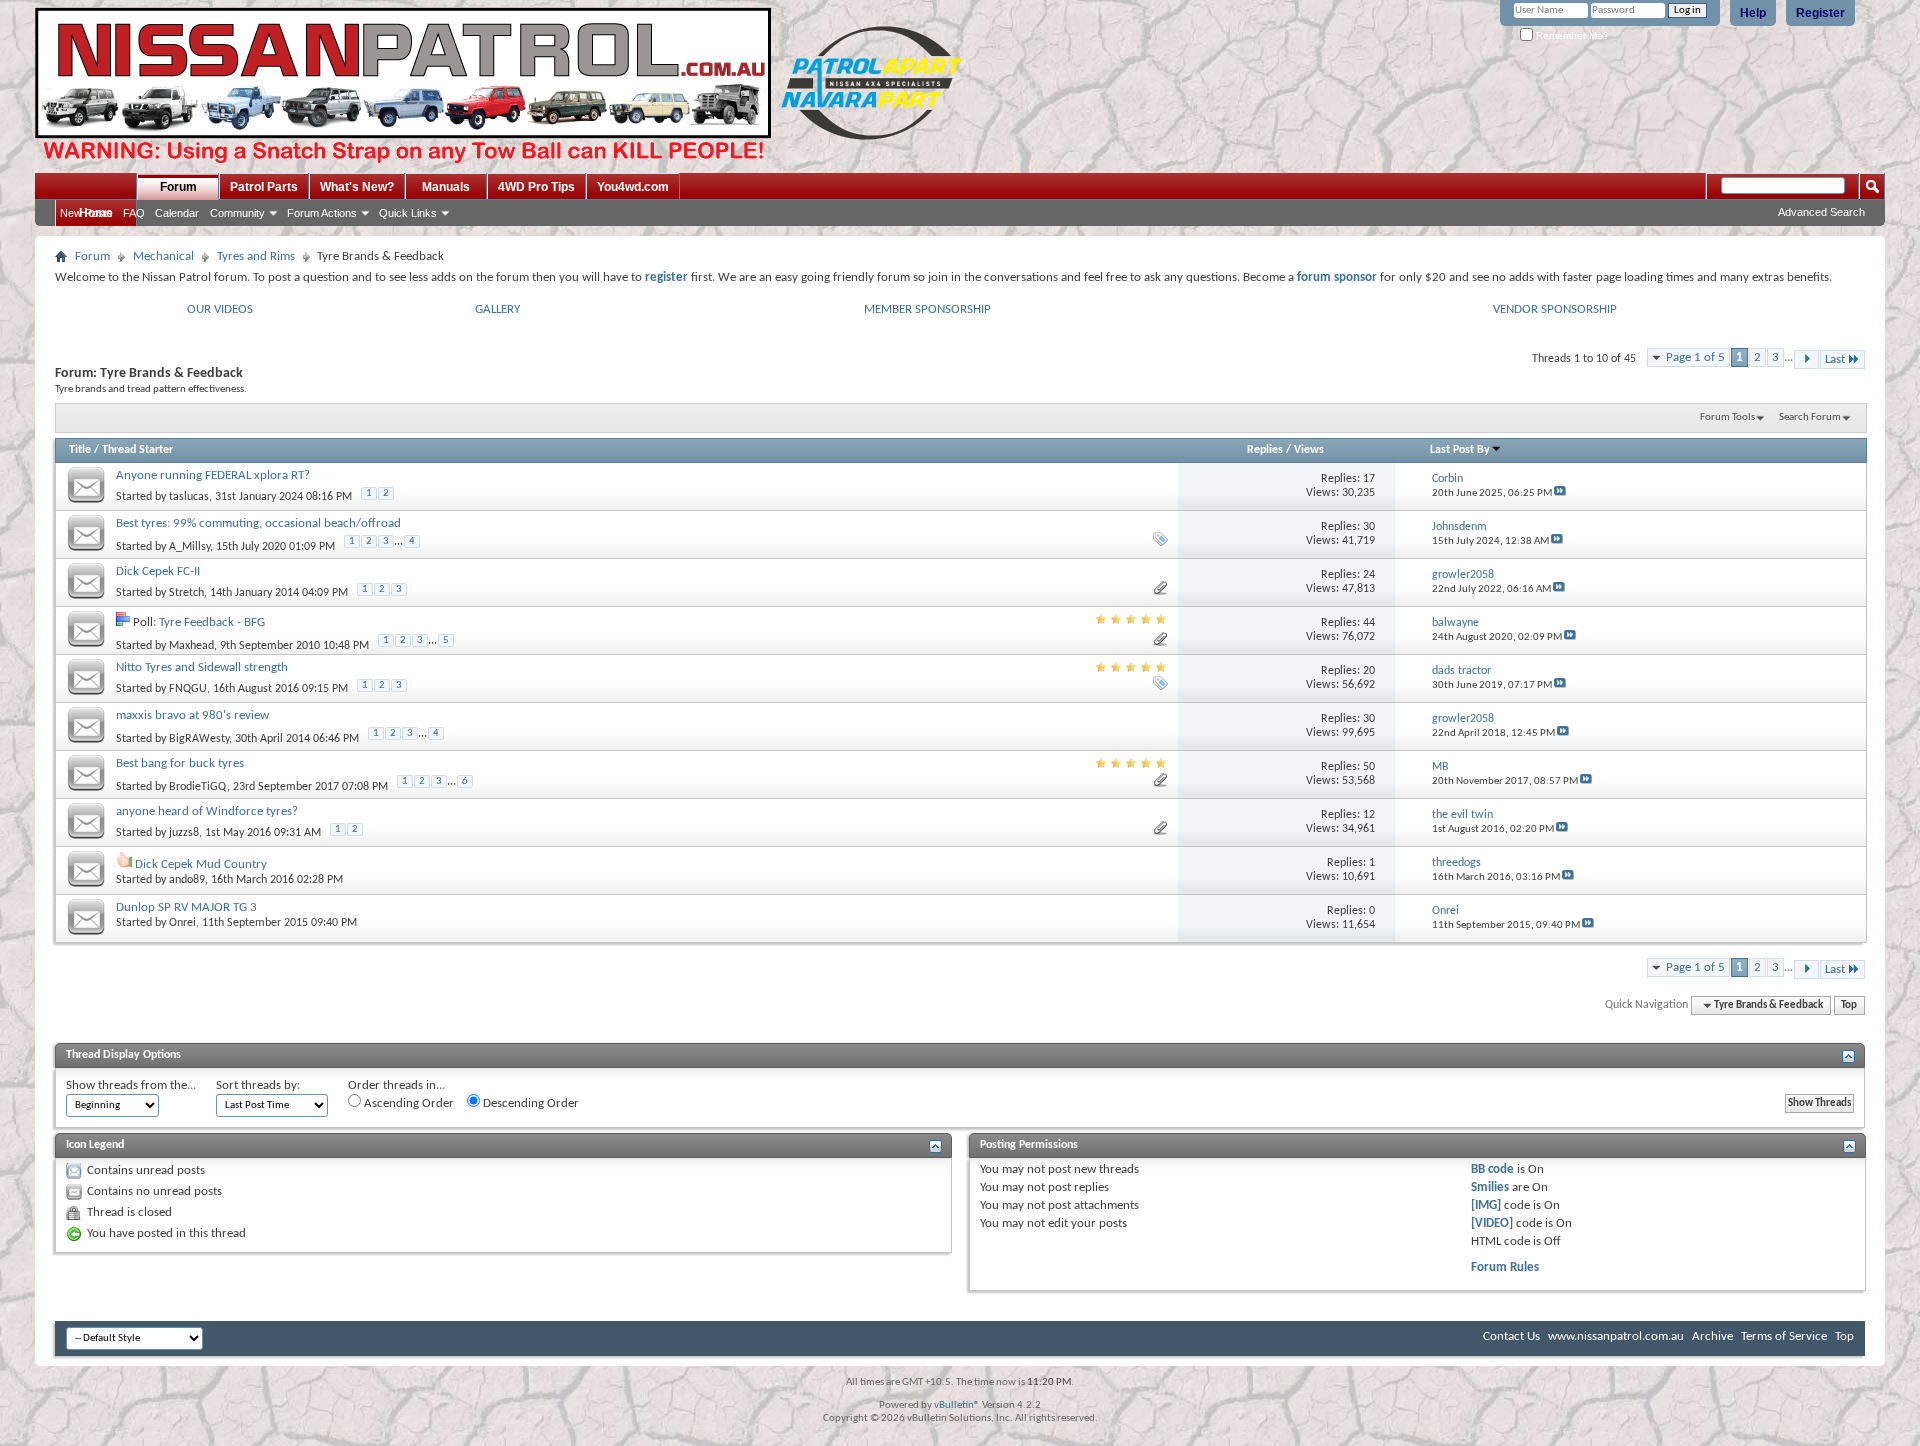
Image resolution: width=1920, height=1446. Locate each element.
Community (237, 213)
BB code (1492, 1169)
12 (1369, 815)
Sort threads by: (258, 1085)
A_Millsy (189, 547)
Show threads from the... (131, 1085)
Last (1835, 359)
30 (1369, 527)
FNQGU (188, 689)
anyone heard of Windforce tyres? (207, 811)
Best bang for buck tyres (180, 763)
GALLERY (497, 309)
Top (1849, 1005)
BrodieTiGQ (198, 787)
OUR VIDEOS (220, 309)
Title (80, 450)
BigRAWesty (199, 739)
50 (1369, 767)
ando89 (187, 880)
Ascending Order (407, 1103)
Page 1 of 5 (1695, 357)
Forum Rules (1505, 1267)
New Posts (86, 213)
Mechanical (163, 256)
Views (1309, 450)
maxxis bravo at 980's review (192, 715)
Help (1753, 13)
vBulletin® (957, 1405)
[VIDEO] (1492, 1223)
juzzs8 (184, 833)
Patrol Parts (264, 187)
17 (1369, 479)
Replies (1265, 450)
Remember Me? (1571, 35)
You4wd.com (633, 187)
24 (1369, 575)
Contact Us (1511, 1336)
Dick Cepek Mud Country (201, 864)
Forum (178, 187)
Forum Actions (322, 213)
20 (1369, 671)
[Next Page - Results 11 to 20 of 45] (1806, 359)
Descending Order (529, 1103)
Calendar (177, 213)
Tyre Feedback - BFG (212, 622)
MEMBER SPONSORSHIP (927, 309)
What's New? (357, 187)
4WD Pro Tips (536, 187)
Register (1820, 13)
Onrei (182, 923)
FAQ (134, 213)
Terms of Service (1784, 1336)
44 (1369, 623)
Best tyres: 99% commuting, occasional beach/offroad (258, 523)
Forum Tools (1727, 417)
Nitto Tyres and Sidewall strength (202, 667)
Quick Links (408, 213)
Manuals (446, 187)
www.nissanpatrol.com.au (1616, 1336)
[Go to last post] (1560, 493)
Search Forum (1810, 417)
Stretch (186, 593)
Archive (1712, 1336)
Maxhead (191, 646)
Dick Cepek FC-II (158, 571)
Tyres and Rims (256, 256)
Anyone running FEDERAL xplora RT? (213, 475)
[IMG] (1486, 1205)
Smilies (1490, 1187)
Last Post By (1460, 450)
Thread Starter (137, 450)
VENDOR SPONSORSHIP (1555, 309)
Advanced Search (1821, 212)
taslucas (189, 497)
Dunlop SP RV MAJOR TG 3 (186, 907)
